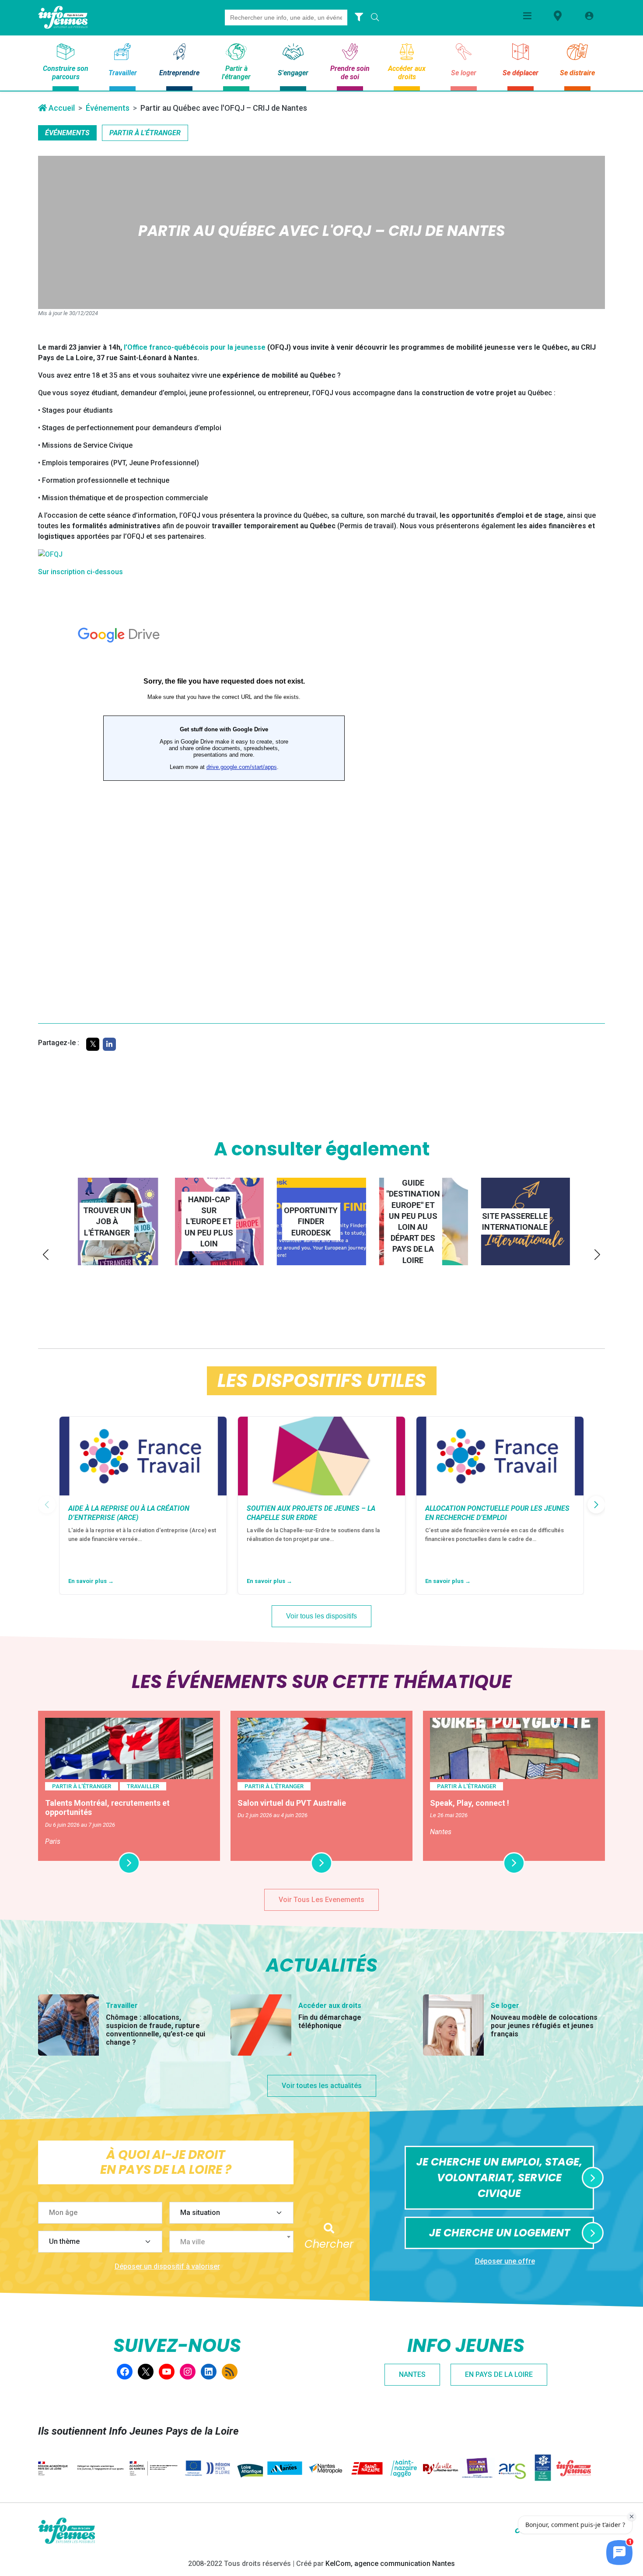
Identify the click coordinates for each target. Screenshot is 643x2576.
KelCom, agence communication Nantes (390, 2564)
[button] (46, 1255)
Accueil (61, 108)
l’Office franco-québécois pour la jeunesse (195, 347)
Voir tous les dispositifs (321, 1616)
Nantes (412, 2374)
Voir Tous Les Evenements (321, 1900)
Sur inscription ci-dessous (80, 572)
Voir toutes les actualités (322, 2086)
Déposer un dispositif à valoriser (167, 2266)
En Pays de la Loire (499, 2374)
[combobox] (231, 2242)
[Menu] (527, 16)
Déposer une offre (505, 2261)
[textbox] (235, 2242)
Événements (108, 108)
